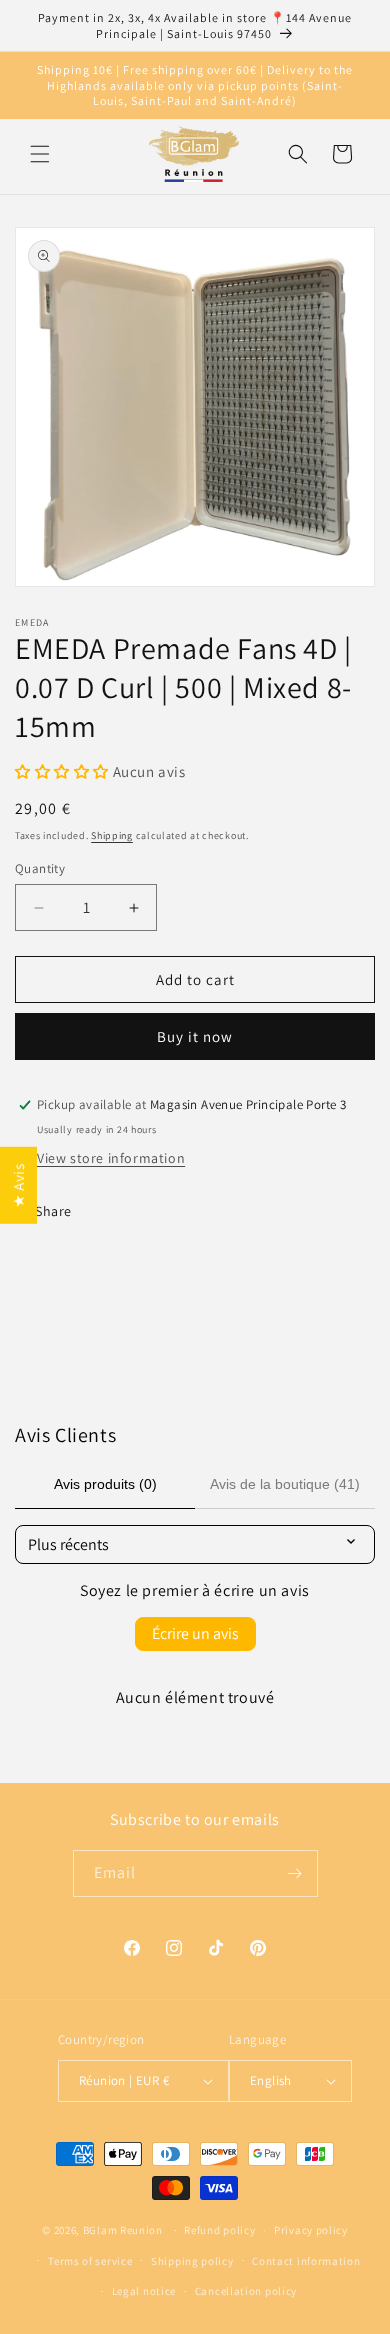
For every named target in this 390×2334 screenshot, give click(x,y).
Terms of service (90, 2261)
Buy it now (195, 1036)
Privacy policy (311, 2230)
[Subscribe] (295, 1873)
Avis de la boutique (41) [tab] (285, 1484)
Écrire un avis (195, 1633)
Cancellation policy (246, 2291)
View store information (111, 1158)
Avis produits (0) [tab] (105, 1484)
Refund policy (219, 2230)
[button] (40, 154)
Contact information (306, 2261)
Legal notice (144, 2291)
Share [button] (53, 1211)
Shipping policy (192, 2261)
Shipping (112, 835)
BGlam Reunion (123, 2230)
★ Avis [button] (18, 1185)
